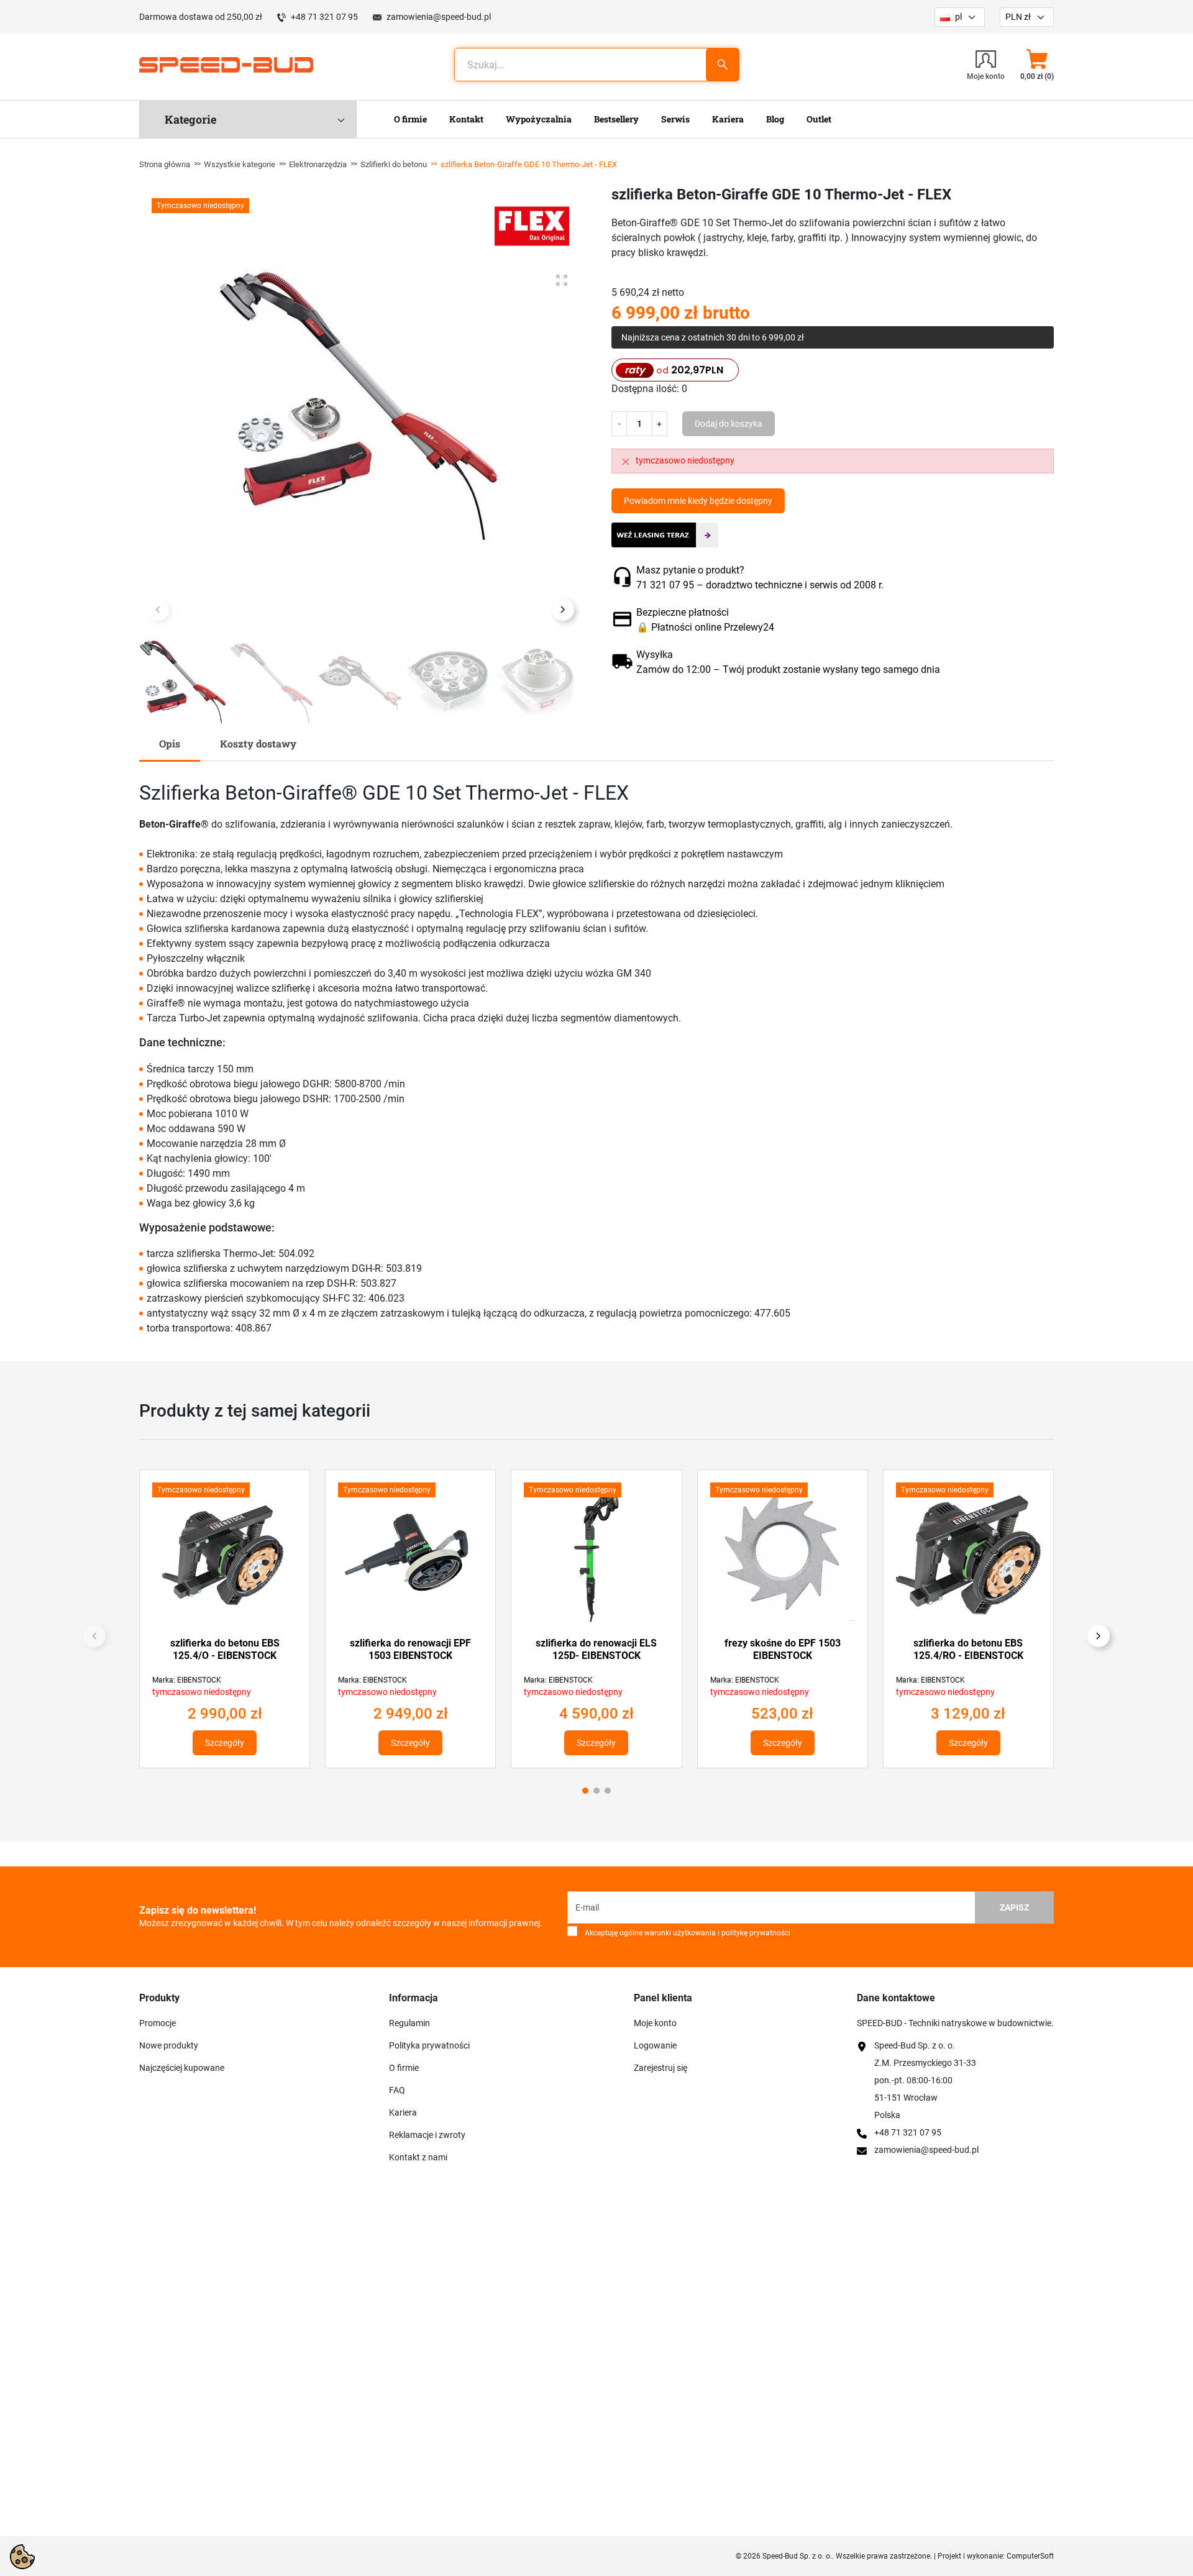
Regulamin (409, 2023)
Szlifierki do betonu (394, 164)
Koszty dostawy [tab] (258, 743)
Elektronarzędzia (318, 164)
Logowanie (655, 2045)
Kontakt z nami (418, 2157)
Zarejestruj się (660, 2068)
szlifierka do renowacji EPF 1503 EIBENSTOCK (410, 1649)
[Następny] (1099, 1636)
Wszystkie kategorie (240, 164)
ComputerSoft (1030, 2556)
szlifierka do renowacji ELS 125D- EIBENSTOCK (596, 1649)
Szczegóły (225, 1743)
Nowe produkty (169, 2045)
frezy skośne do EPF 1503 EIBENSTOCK (783, 1649)
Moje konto (655, 2023)
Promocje (158, 2023)
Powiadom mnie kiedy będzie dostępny (698, 501)
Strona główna (165, 164)
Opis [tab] (170, 743)
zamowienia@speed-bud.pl (439, 17)
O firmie (404, 2068)
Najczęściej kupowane (182, 2068)
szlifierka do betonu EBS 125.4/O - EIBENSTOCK (225, 1649)
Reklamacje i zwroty (427, 2135)
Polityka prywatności (429, 2045)
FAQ (397, 2090)
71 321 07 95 (665, 585)
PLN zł (1018, 17)
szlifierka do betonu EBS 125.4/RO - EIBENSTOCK (968, 1649)
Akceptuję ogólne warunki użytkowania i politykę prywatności (685, 1933)
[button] (1037, 65)
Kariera (403, 2112)
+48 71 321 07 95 (324, 17)
